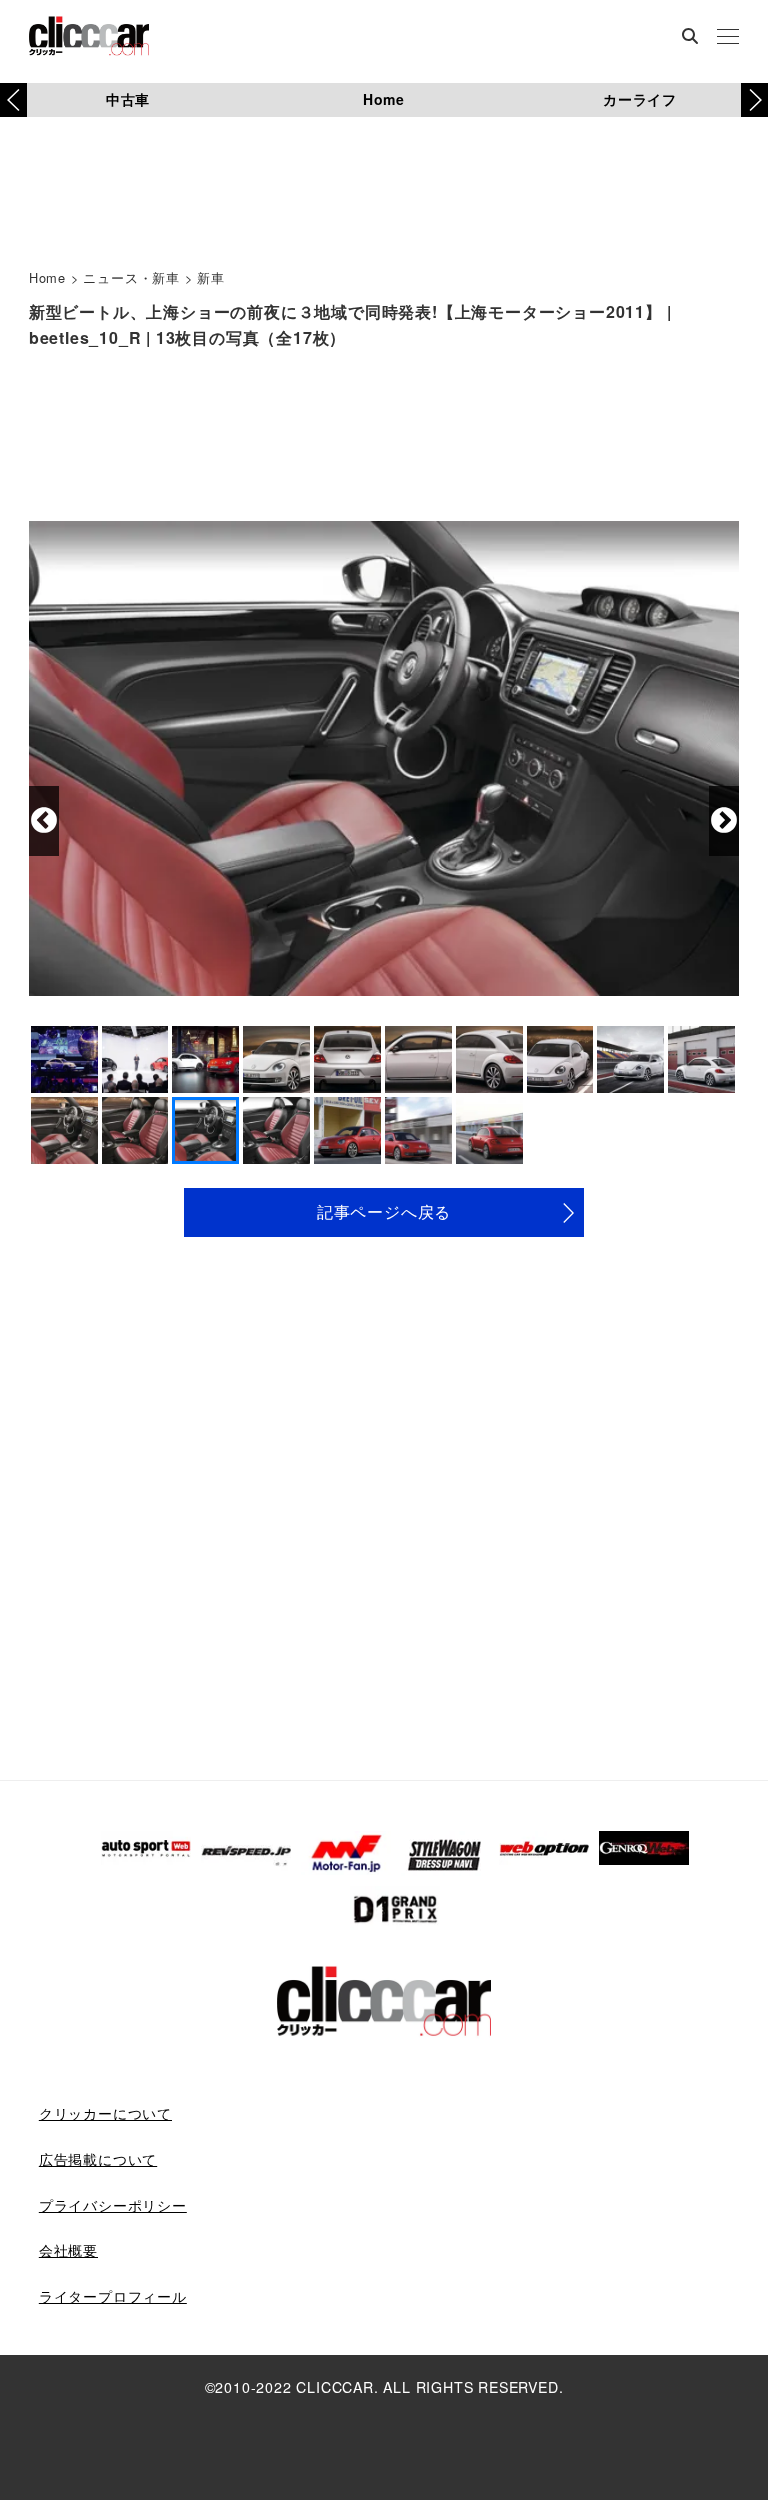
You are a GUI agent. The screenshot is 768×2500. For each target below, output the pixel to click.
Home (384, 99)
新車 (211, 277)
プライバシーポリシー (113, 2205)
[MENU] (728, 38)
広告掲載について (98, 2159)
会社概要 (68, 2250)
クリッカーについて (105, 2113)
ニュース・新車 (131, 277)
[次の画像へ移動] (724, 821)
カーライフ (640, 99)
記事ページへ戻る (384, 1211)
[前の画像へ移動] (44, 821)
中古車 (128, 99)
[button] (754, 100)
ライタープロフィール (113, 2296)
